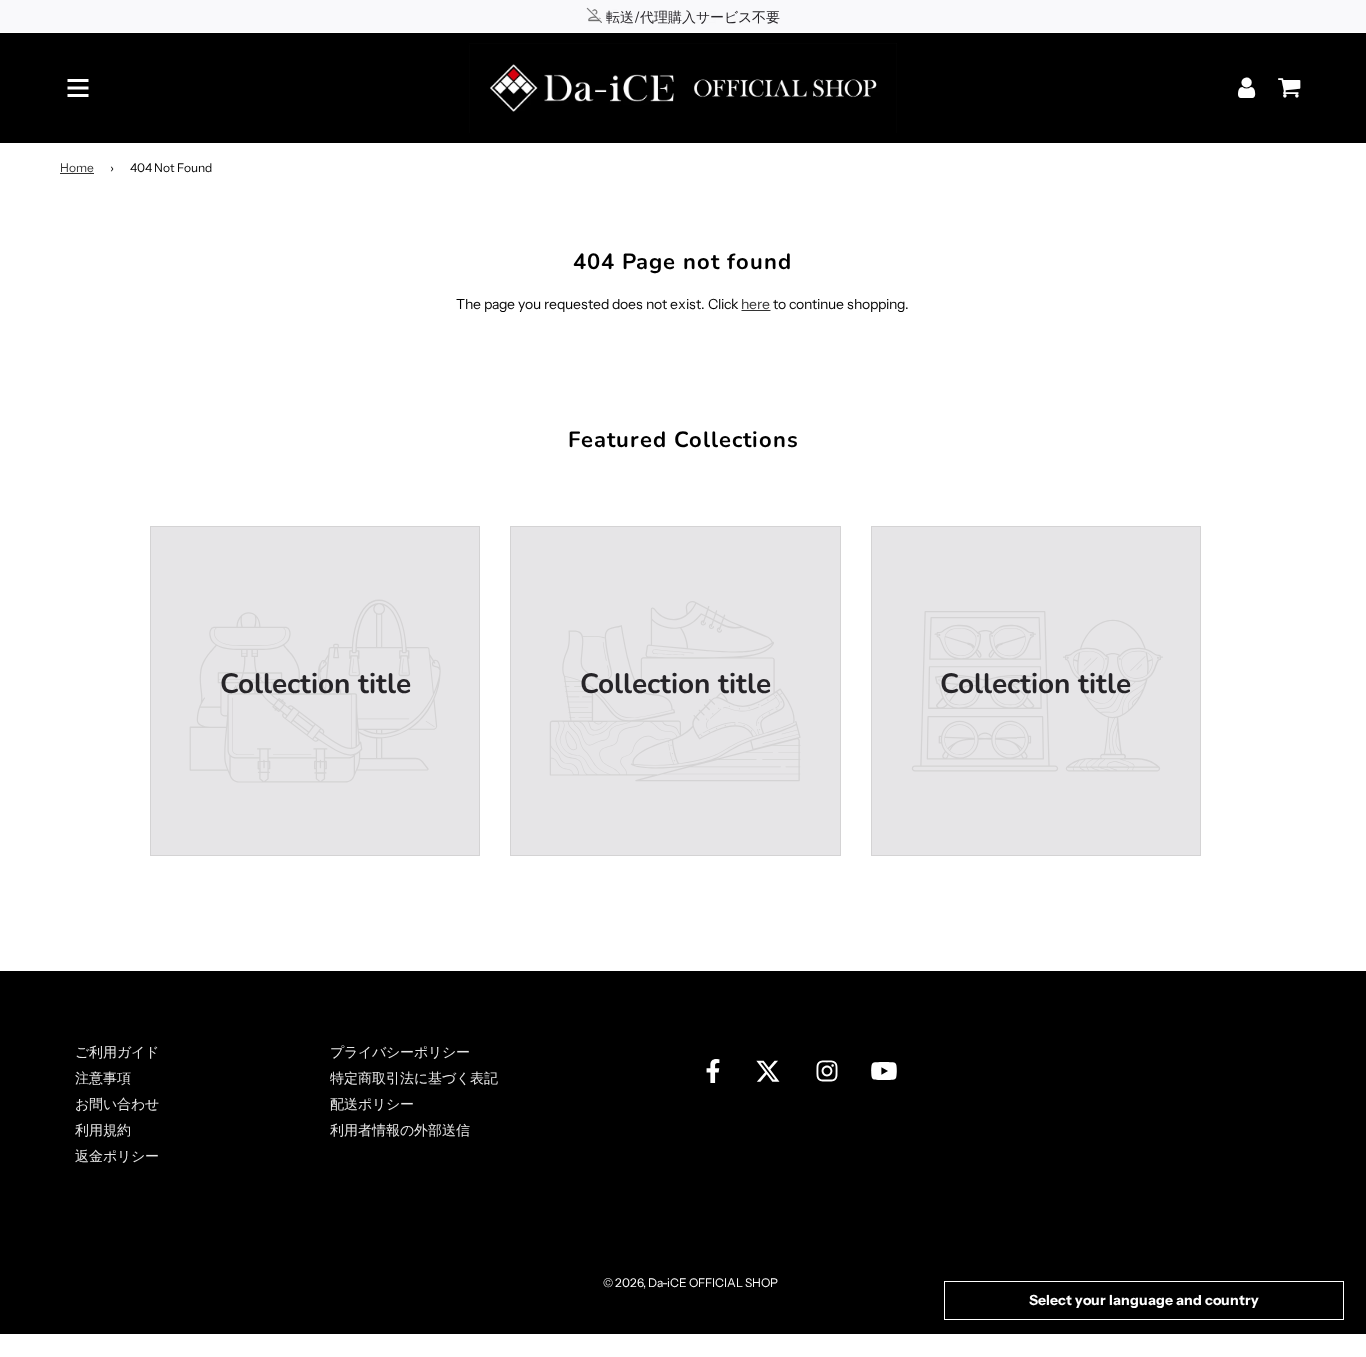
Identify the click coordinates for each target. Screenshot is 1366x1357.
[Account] (1248, 87)
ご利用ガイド (117, 1052)
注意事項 (103, 1078)
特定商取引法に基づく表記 (414, 1078)
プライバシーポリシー (400, 1052)
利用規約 (103, 1130)
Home (77, 167)
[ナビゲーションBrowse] (78, 88)
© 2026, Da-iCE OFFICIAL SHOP (690, 1282)
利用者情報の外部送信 (400, 1130)
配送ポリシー (372, 1104)
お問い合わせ (117, 1104)
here (755, 304)
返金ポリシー (117, 1156)
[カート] (1284, 81)
